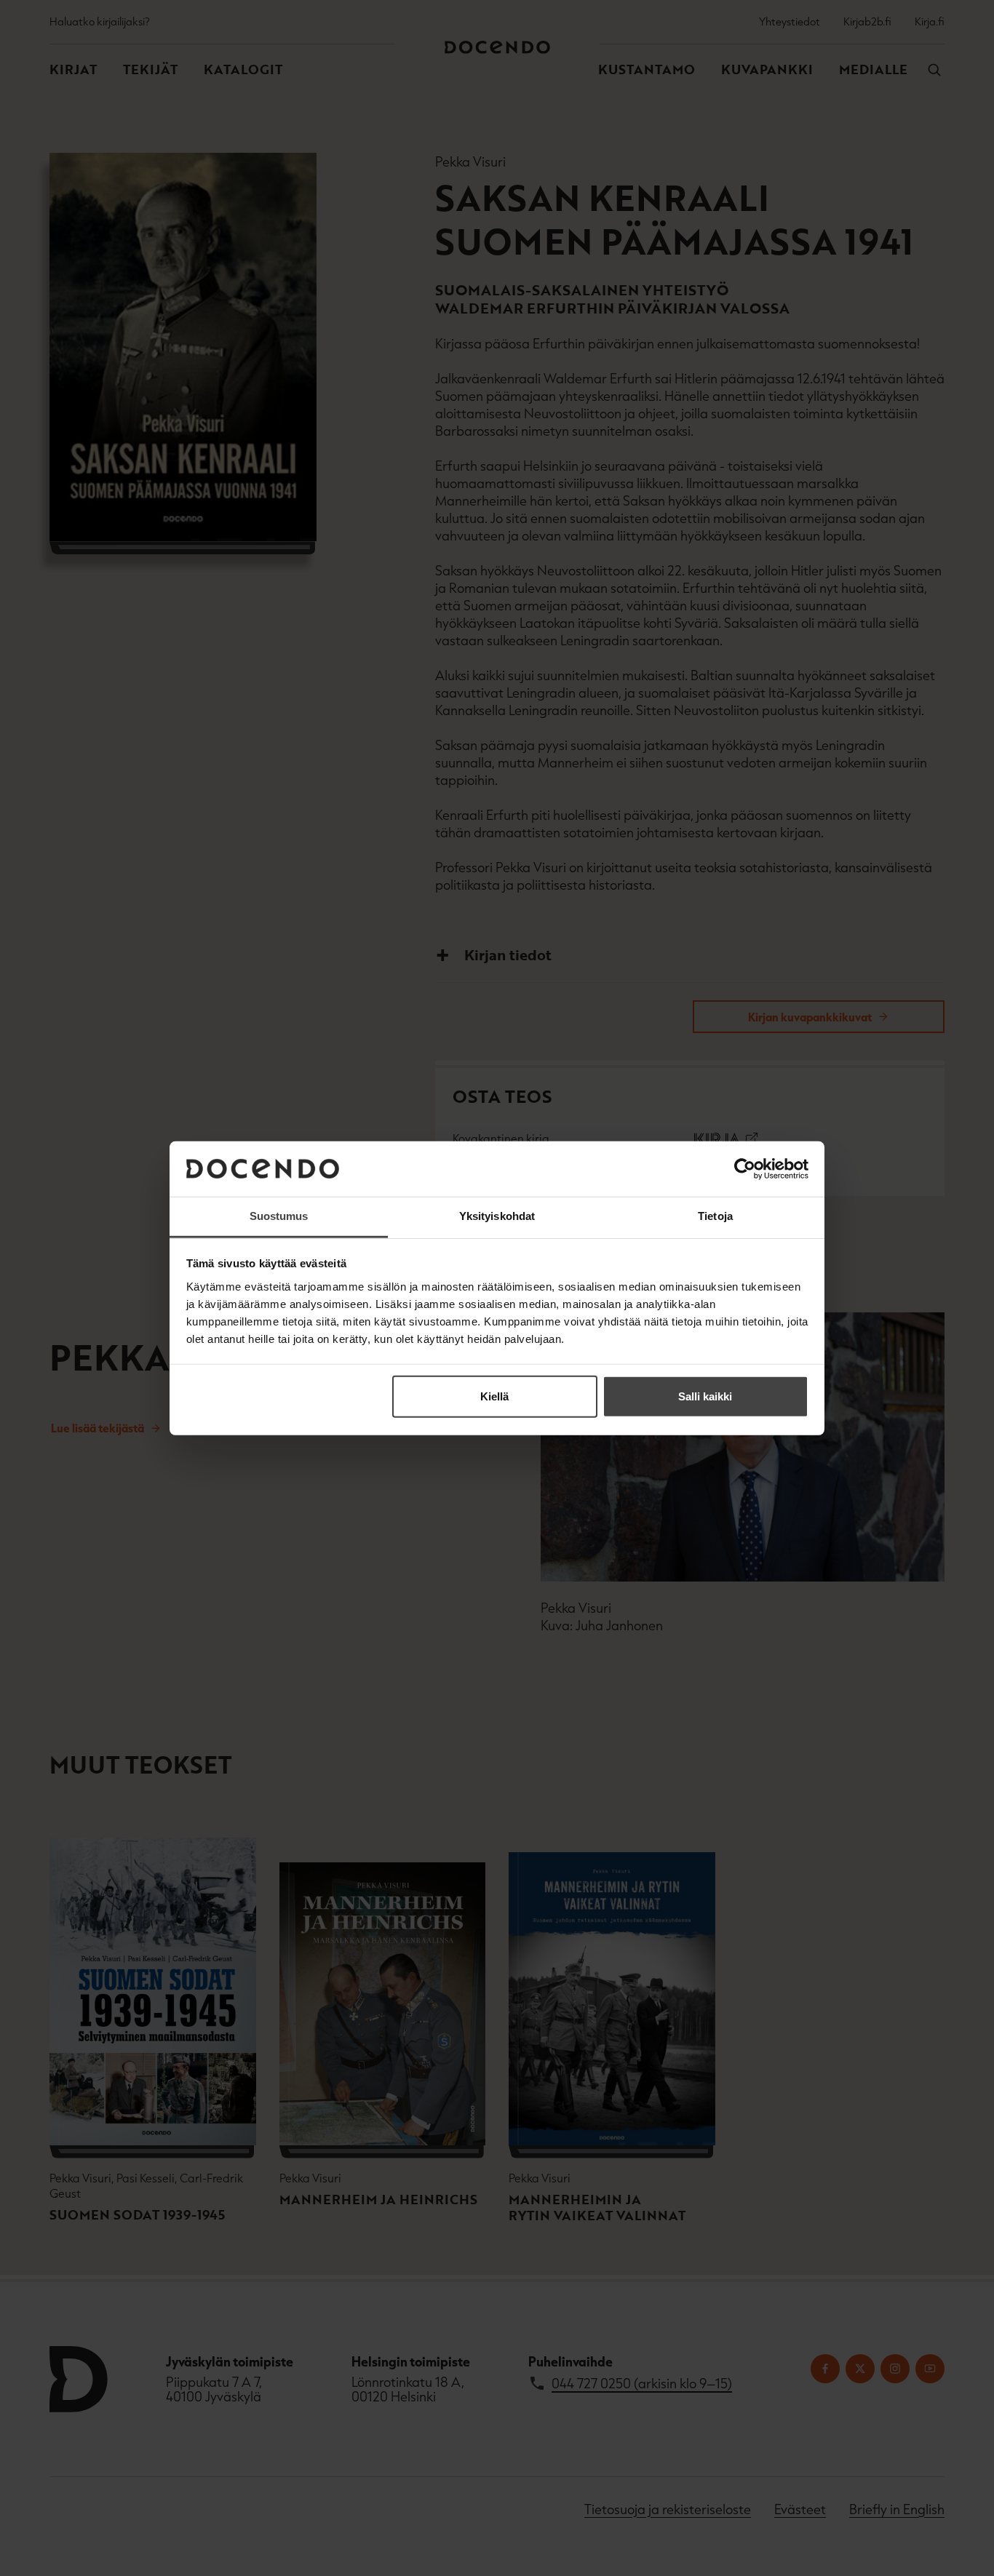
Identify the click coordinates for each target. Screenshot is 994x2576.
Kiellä (494, 1396)
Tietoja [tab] (715, 1216)
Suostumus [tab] (279, 1216)
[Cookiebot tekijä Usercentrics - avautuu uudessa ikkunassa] (745, 1169)
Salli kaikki (705, 1396)
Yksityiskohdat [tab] (497, 1216)
